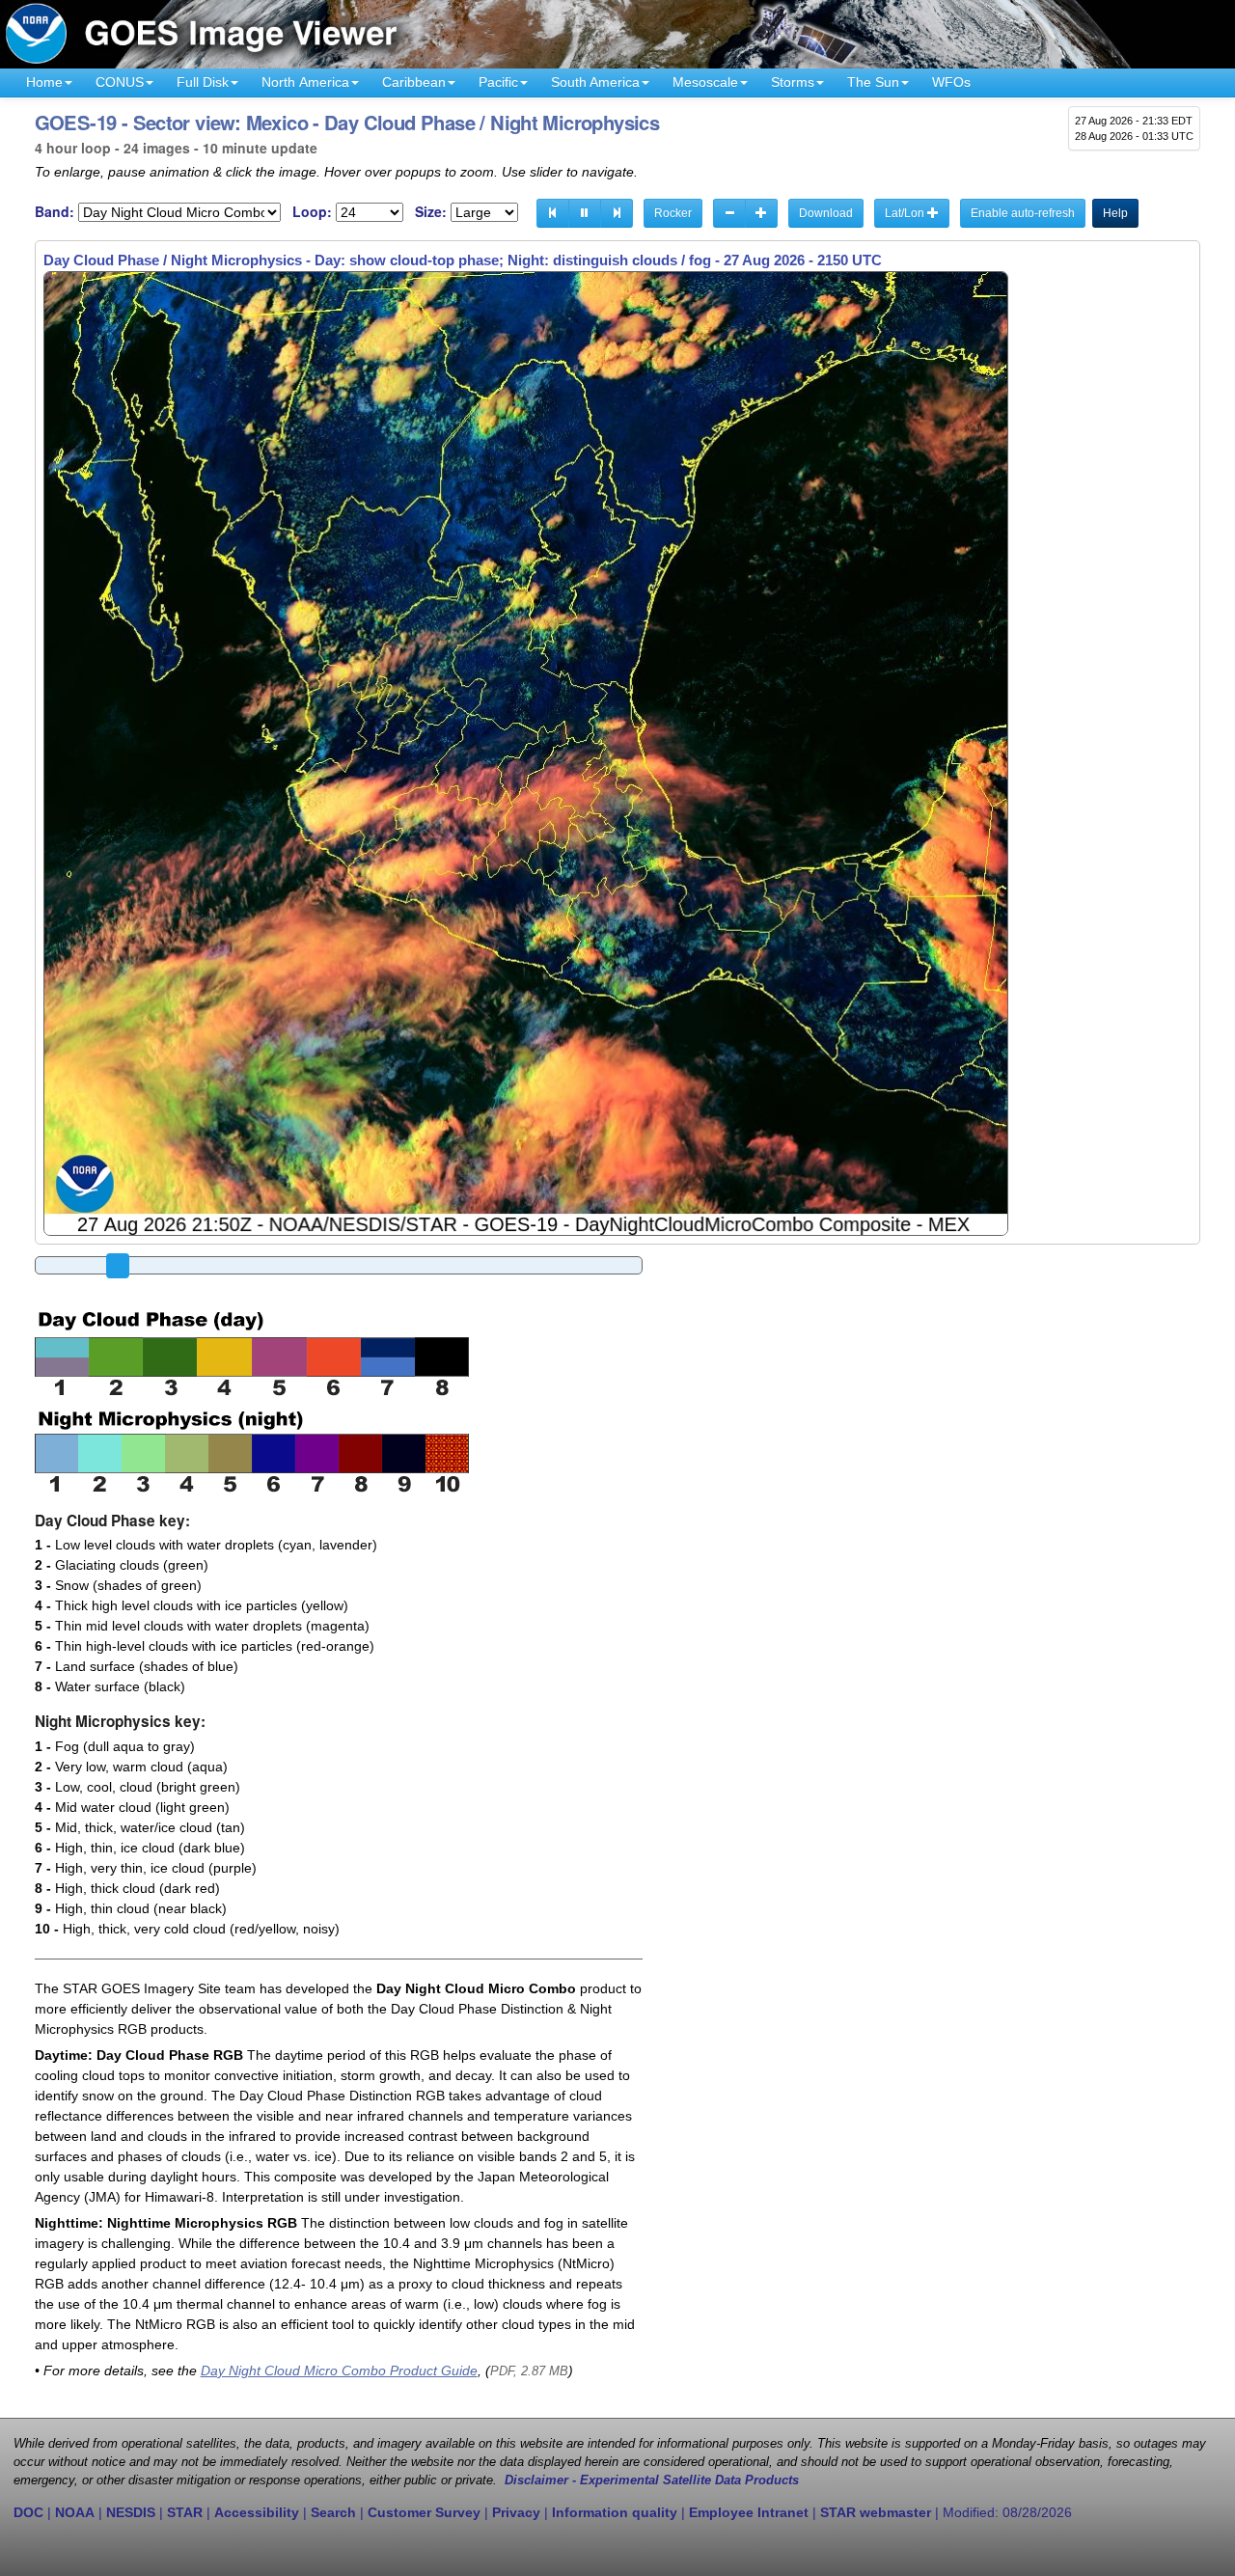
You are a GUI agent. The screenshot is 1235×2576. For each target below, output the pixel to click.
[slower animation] (729, 213)
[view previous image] (553, 213)
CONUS (120, 82)
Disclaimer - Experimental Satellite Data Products (652, 2480)
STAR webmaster (876, 2512)
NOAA (75, 2512)
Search (333, 2512)
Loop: (312, 212)
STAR (185, 2512)
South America (595, 82)
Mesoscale (705, 82)
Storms (793, 82)
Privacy (516, 2512)
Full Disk (203, 82)
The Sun (873, 82)
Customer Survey (424, 2512)
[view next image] (617, 213)
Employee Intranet (749, 2512)
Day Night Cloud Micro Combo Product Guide (339, 2370)
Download (826, 213)
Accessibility (257, 2512)
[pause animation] (585, 213)
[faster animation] (761, 213)
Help (1115, 213)
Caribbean (414, 82)
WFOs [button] (951, 82)
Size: (431, 212)
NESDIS (131, 2512)
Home (44, 82)
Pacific (498, 82)
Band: (55, 212)
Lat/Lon (906, 213)
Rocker (673, 213)
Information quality (615, 2512)
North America (305, 82)
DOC (28, 2512)
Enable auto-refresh (1023, 213)
